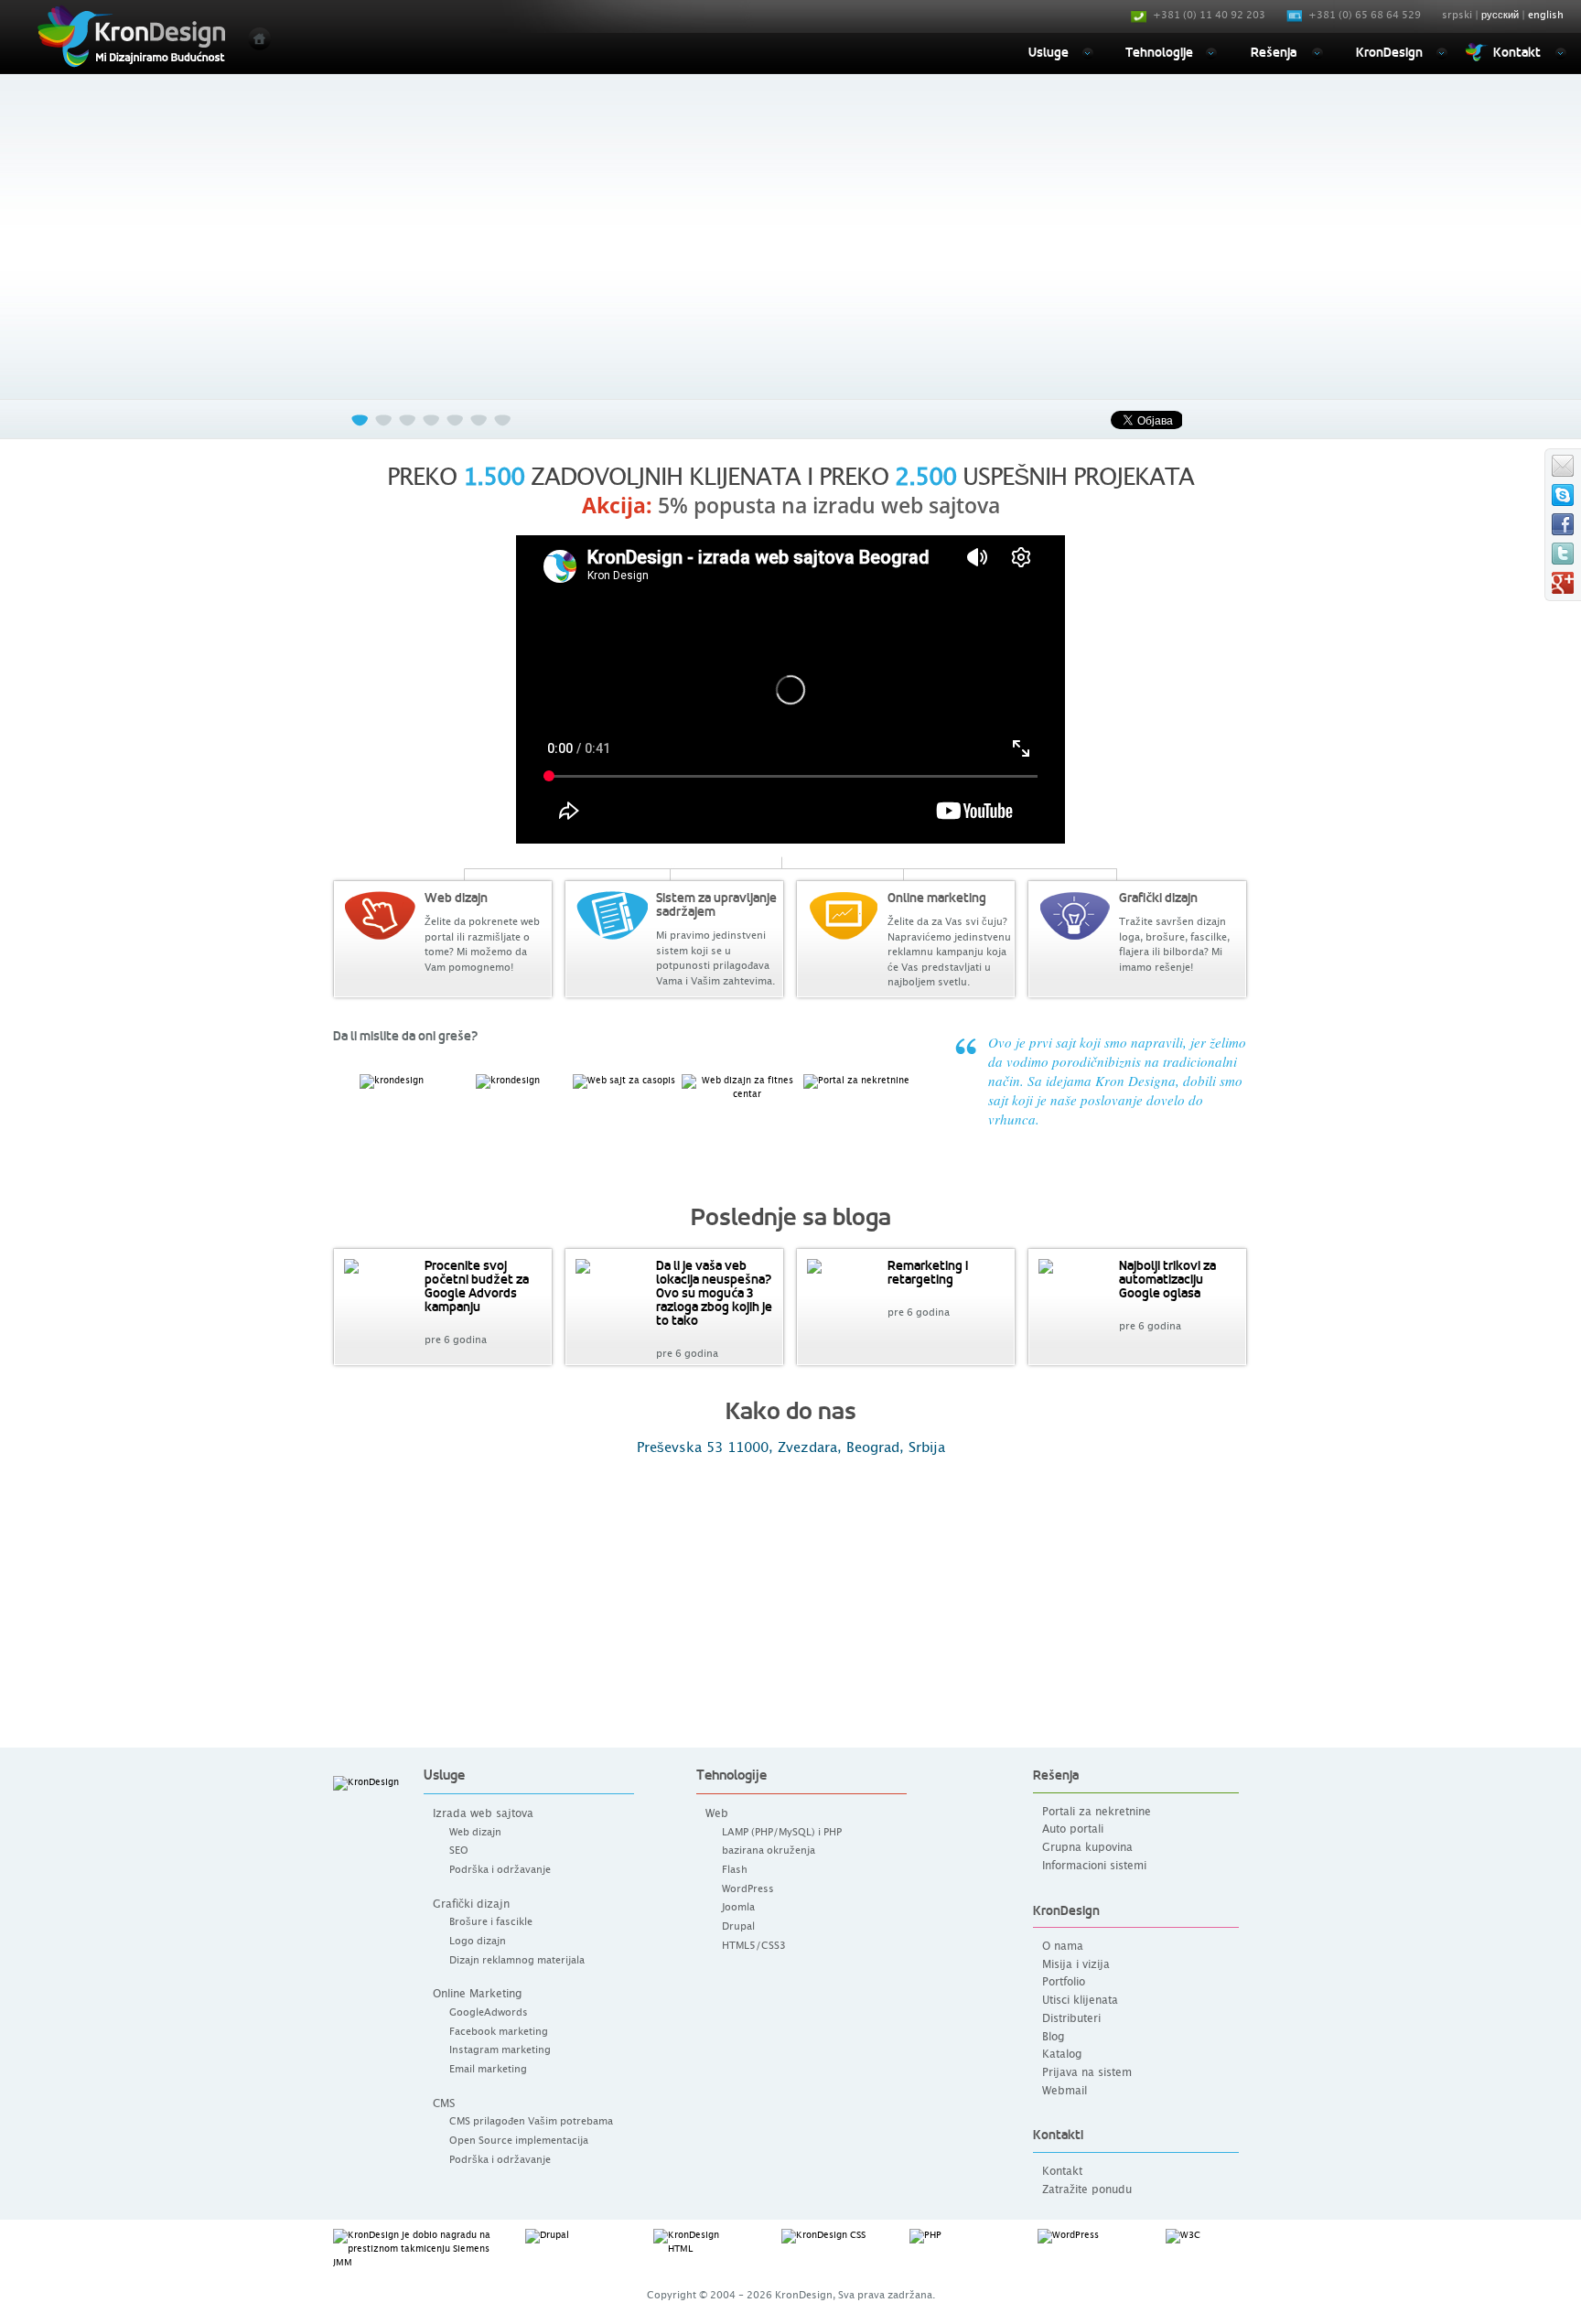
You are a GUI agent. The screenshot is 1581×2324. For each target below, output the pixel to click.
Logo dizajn (478, 1941)
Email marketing (488, 2069)
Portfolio (1064, 1982)
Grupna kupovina (1087, 1848)
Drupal (738, 1926)
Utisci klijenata (1080, 2001)
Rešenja (1274, 52)
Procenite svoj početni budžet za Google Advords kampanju (477, 1286)
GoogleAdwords (489, 2012)
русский (1500, 15)
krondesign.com (1563, 495)
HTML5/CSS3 (754, 1946)
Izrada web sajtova (483, 1813)
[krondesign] (129, 36)
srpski (1457, 15)
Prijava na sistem (1087, 2073)
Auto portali (1073, 1829)
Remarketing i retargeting (928, 1272)
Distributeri (1071, 2019)
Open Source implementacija (519, 2141)
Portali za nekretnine (1097, 1812)
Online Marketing (477, 1994)
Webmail (1065, 2091)
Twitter (1563, 554)
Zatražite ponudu (1087, 2190)
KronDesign (1389, 52)
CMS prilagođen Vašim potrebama (531, 2121)
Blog (1053, 2037)
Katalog (1062, 2055)
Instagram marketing (500, 2050)
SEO (459, 1851)
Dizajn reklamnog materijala (517, 1960)
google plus (1563, 583)
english (1546, 15)
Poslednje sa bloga (791, 1217)
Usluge (1049, 52)
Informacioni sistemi (1094, 1866)
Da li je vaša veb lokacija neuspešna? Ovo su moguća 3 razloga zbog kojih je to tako (714, 1293)
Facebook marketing (499, 2032)
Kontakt (1517, 52)
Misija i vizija (1076, 1965)
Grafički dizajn (471, 1904)
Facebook (1563, 524)
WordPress (748, 1889)
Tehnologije (1159, 52)
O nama (1063, 1947)
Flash (735, 1870)
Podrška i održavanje (500, 1870)
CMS (444, 2103)
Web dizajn (475, 1832)
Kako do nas (791, 1411)
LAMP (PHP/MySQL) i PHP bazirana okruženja (782, 1842)
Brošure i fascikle (491, 1922)
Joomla (738, 1907)
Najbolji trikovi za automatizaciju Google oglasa (1167, 1279)
